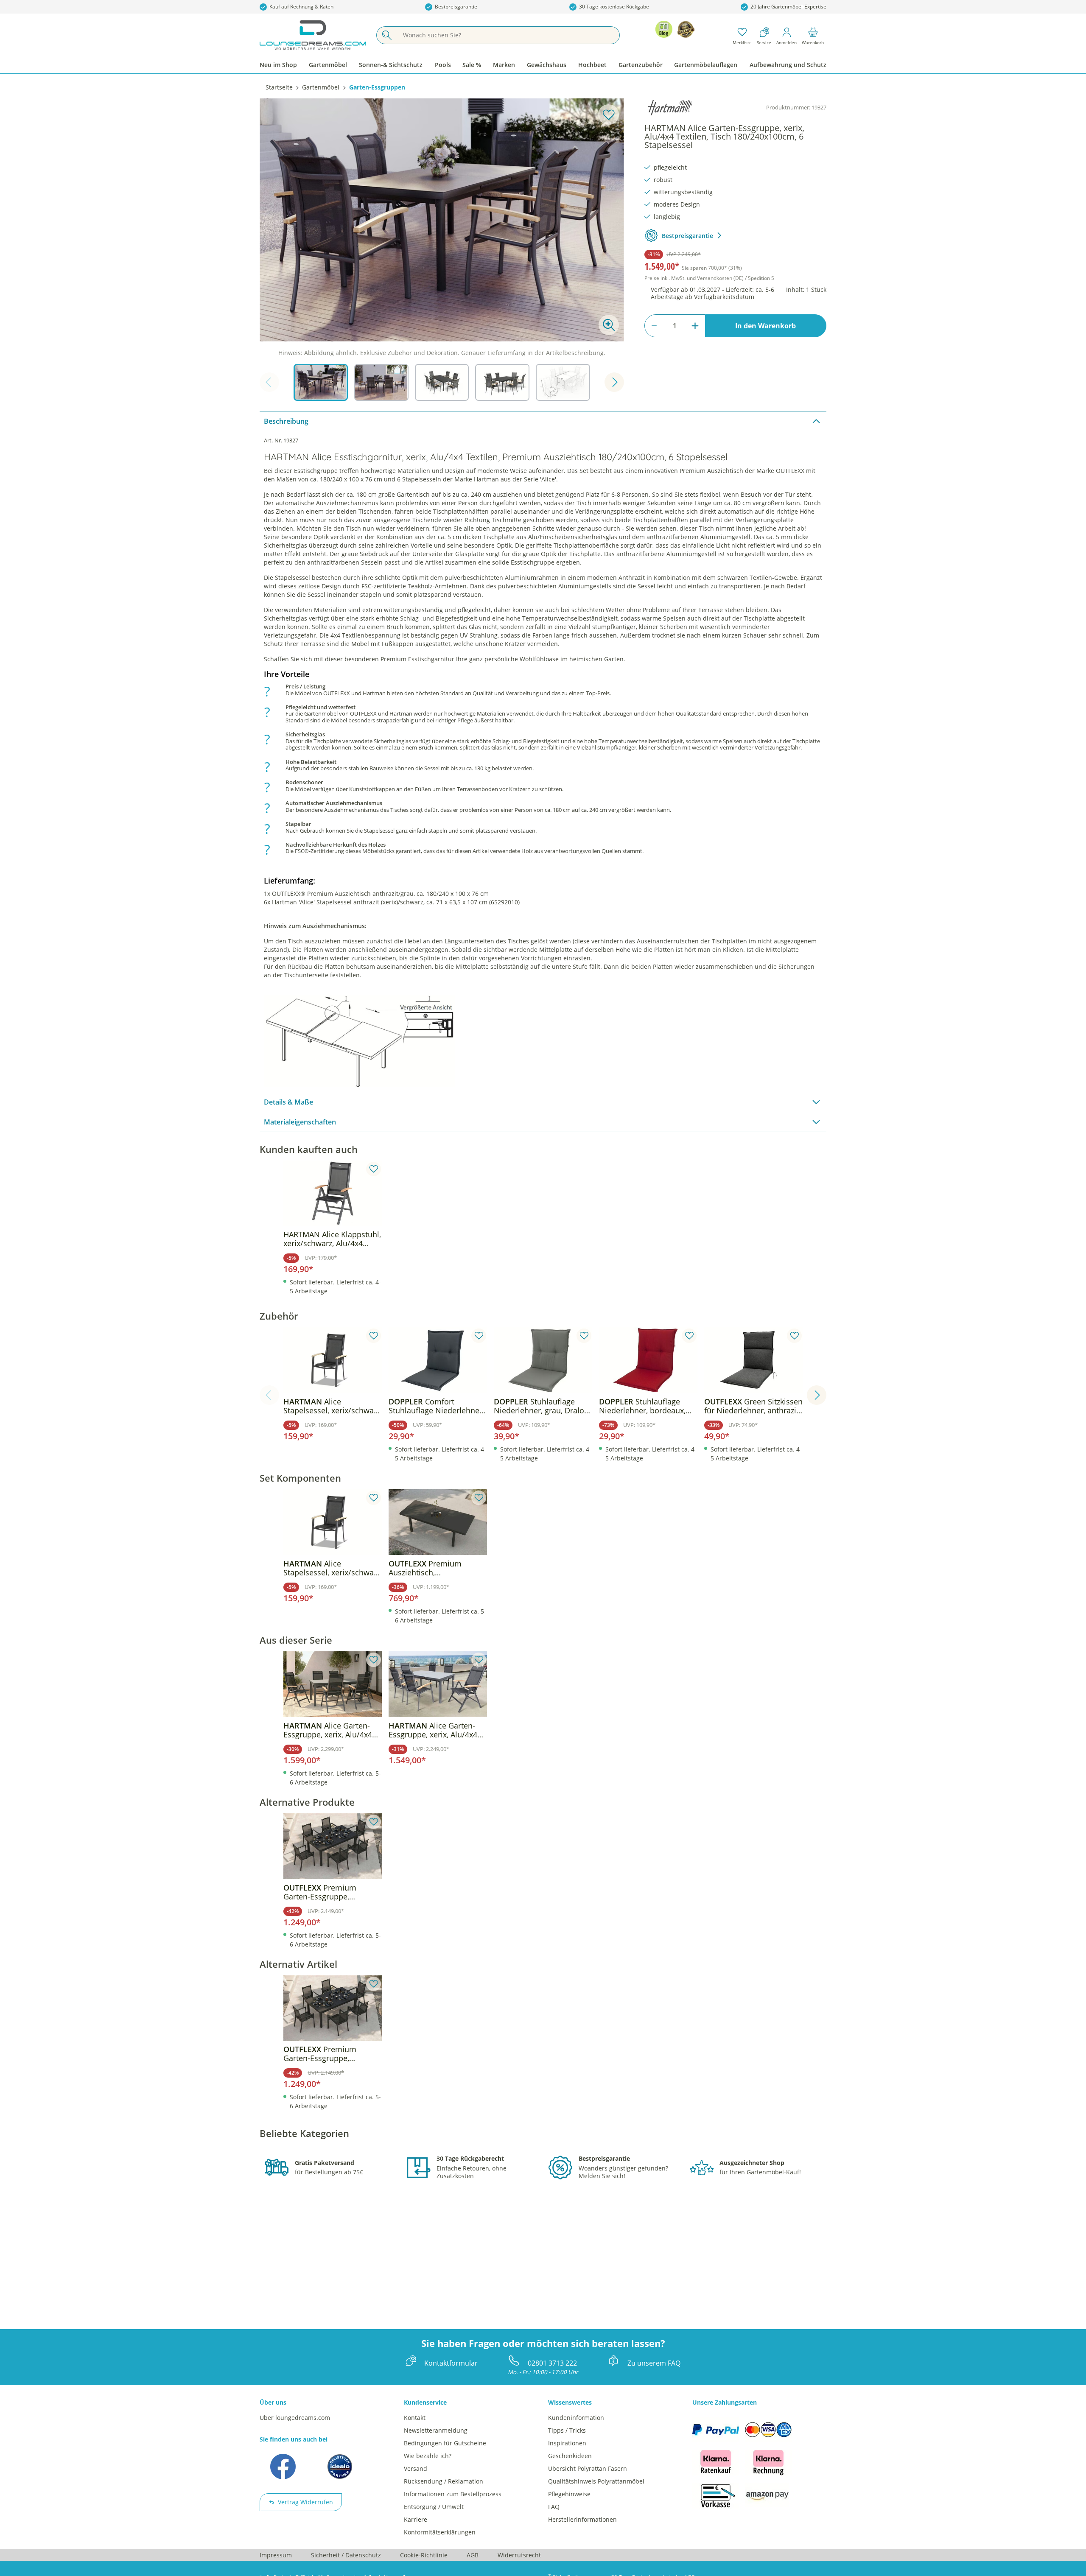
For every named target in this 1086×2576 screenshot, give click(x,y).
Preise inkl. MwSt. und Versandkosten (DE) (709, 278)
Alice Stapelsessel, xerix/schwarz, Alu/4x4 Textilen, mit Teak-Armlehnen (333, 1406)
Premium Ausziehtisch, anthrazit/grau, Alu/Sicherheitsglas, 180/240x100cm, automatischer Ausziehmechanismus (428, 1568)
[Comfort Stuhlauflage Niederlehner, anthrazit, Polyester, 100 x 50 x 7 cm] (438, 1360)
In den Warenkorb (766, 326)
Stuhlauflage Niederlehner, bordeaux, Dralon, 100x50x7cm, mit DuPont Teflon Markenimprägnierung (643, 1406)
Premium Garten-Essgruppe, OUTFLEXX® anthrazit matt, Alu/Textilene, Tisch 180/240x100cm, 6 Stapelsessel (332, 1892)
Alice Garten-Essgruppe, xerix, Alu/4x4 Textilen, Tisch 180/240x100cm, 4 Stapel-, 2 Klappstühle (435, 1730)
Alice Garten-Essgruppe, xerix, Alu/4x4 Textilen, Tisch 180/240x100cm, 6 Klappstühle (328, 1730)
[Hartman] (670, 108)
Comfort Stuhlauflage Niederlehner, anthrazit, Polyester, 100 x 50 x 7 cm (436, 1406)
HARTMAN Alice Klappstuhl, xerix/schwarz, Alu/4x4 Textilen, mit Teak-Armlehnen (332, 1239)
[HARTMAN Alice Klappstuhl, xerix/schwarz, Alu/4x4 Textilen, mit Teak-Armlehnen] (333, 1193)
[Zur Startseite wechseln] (313, 35)
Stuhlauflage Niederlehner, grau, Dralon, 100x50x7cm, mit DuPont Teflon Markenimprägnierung (542, 1406)
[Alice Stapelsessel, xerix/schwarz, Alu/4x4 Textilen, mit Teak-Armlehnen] (333, 1360)
